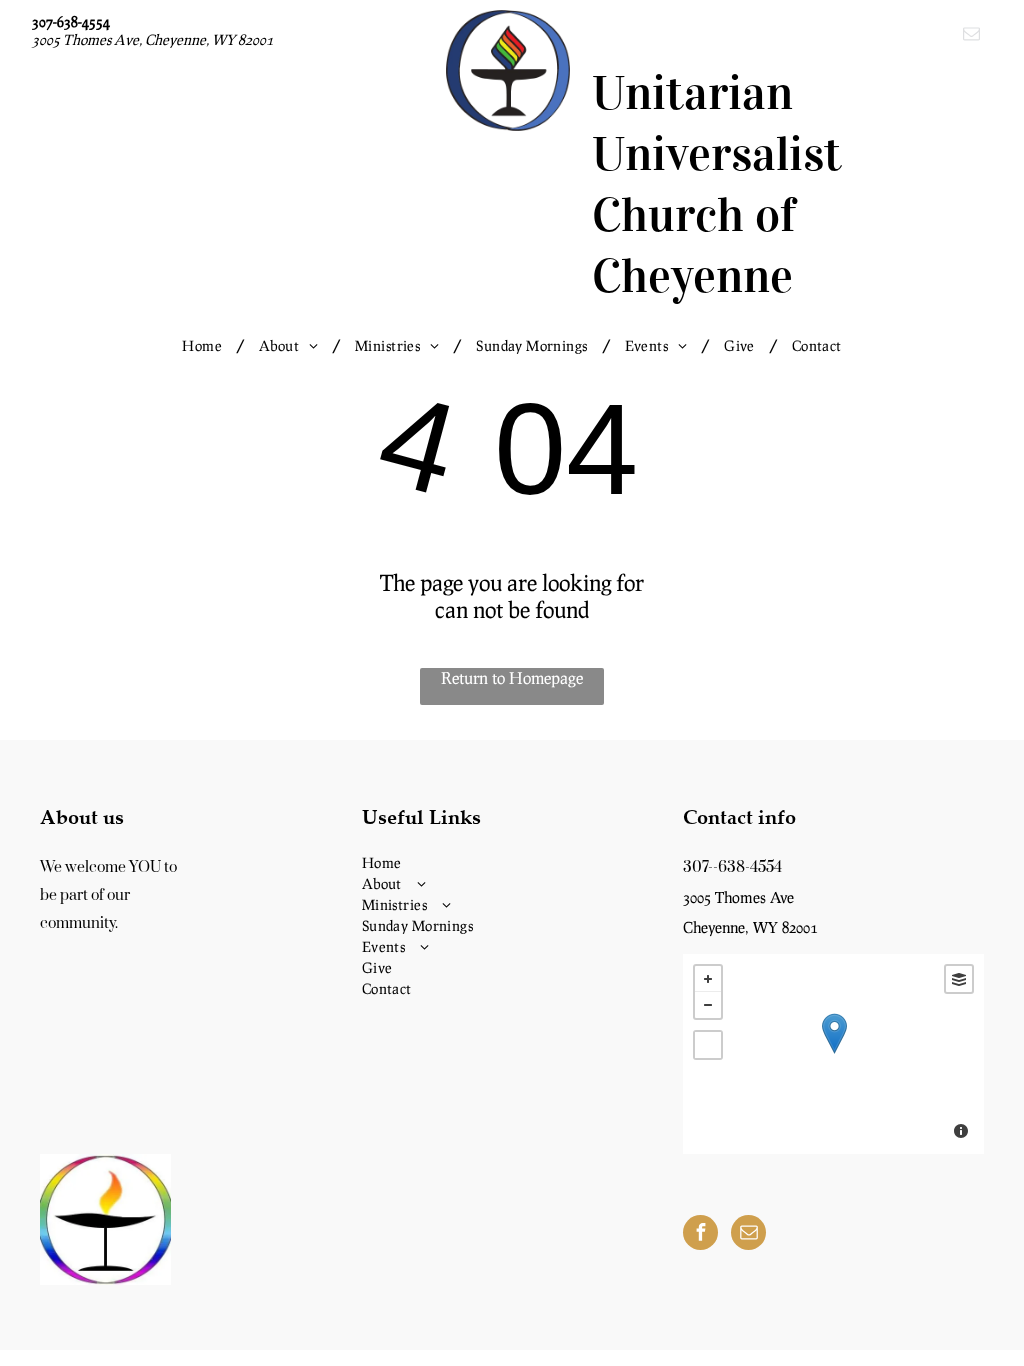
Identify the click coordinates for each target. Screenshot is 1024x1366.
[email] (971, 36)
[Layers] (959, 979)
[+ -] (833, 1054)
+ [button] (708, 979)
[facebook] (700, 1235)
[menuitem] (205, 345)
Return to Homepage (512, 677)
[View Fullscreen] (708, 1045)
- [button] (708, 1005)
